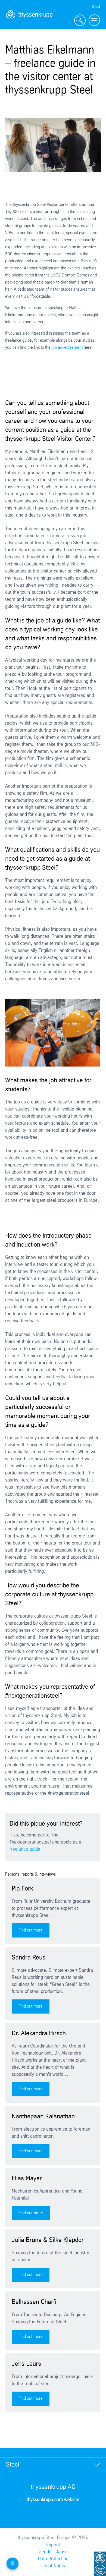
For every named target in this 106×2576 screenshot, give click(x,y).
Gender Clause (53, 2552)
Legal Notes (53, 2566)
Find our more (31, 2213)
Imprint (53, 2545)
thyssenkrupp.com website (53, 2500)
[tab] (53, 2465)
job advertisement (68, 347)
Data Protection (53, 2559)
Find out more (31, 1930)
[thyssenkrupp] (29, 21)
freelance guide (25, 1849)
